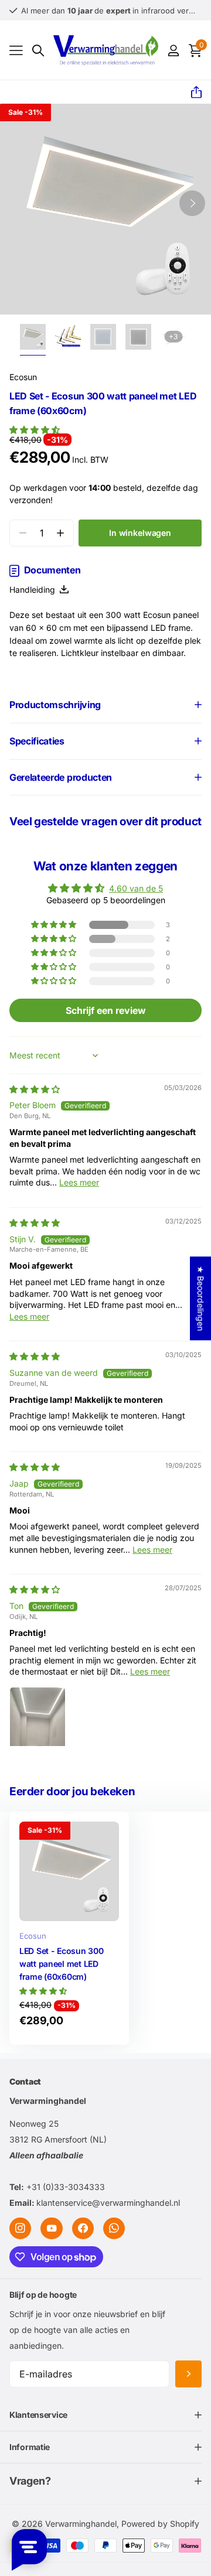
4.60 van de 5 (136, 888)
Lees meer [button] (79, 1182)
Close (105, 2415)
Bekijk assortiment (16, 51)
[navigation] (33, 337)
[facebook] (83, 2228)
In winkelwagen (140, 533)
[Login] (173, 50)
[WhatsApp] (114, 2228)
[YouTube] (51, 2228)
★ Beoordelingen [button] (201, 1298)
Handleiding (35, 590)
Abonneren (188, 2374)
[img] (35, 1089)
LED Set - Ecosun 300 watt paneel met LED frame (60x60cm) (61, 1963)
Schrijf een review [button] (106, 1010)
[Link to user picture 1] (38, 1715)
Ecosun (23, 377)
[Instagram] (20, 2228)
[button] (192, 93)
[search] (38, 51)
